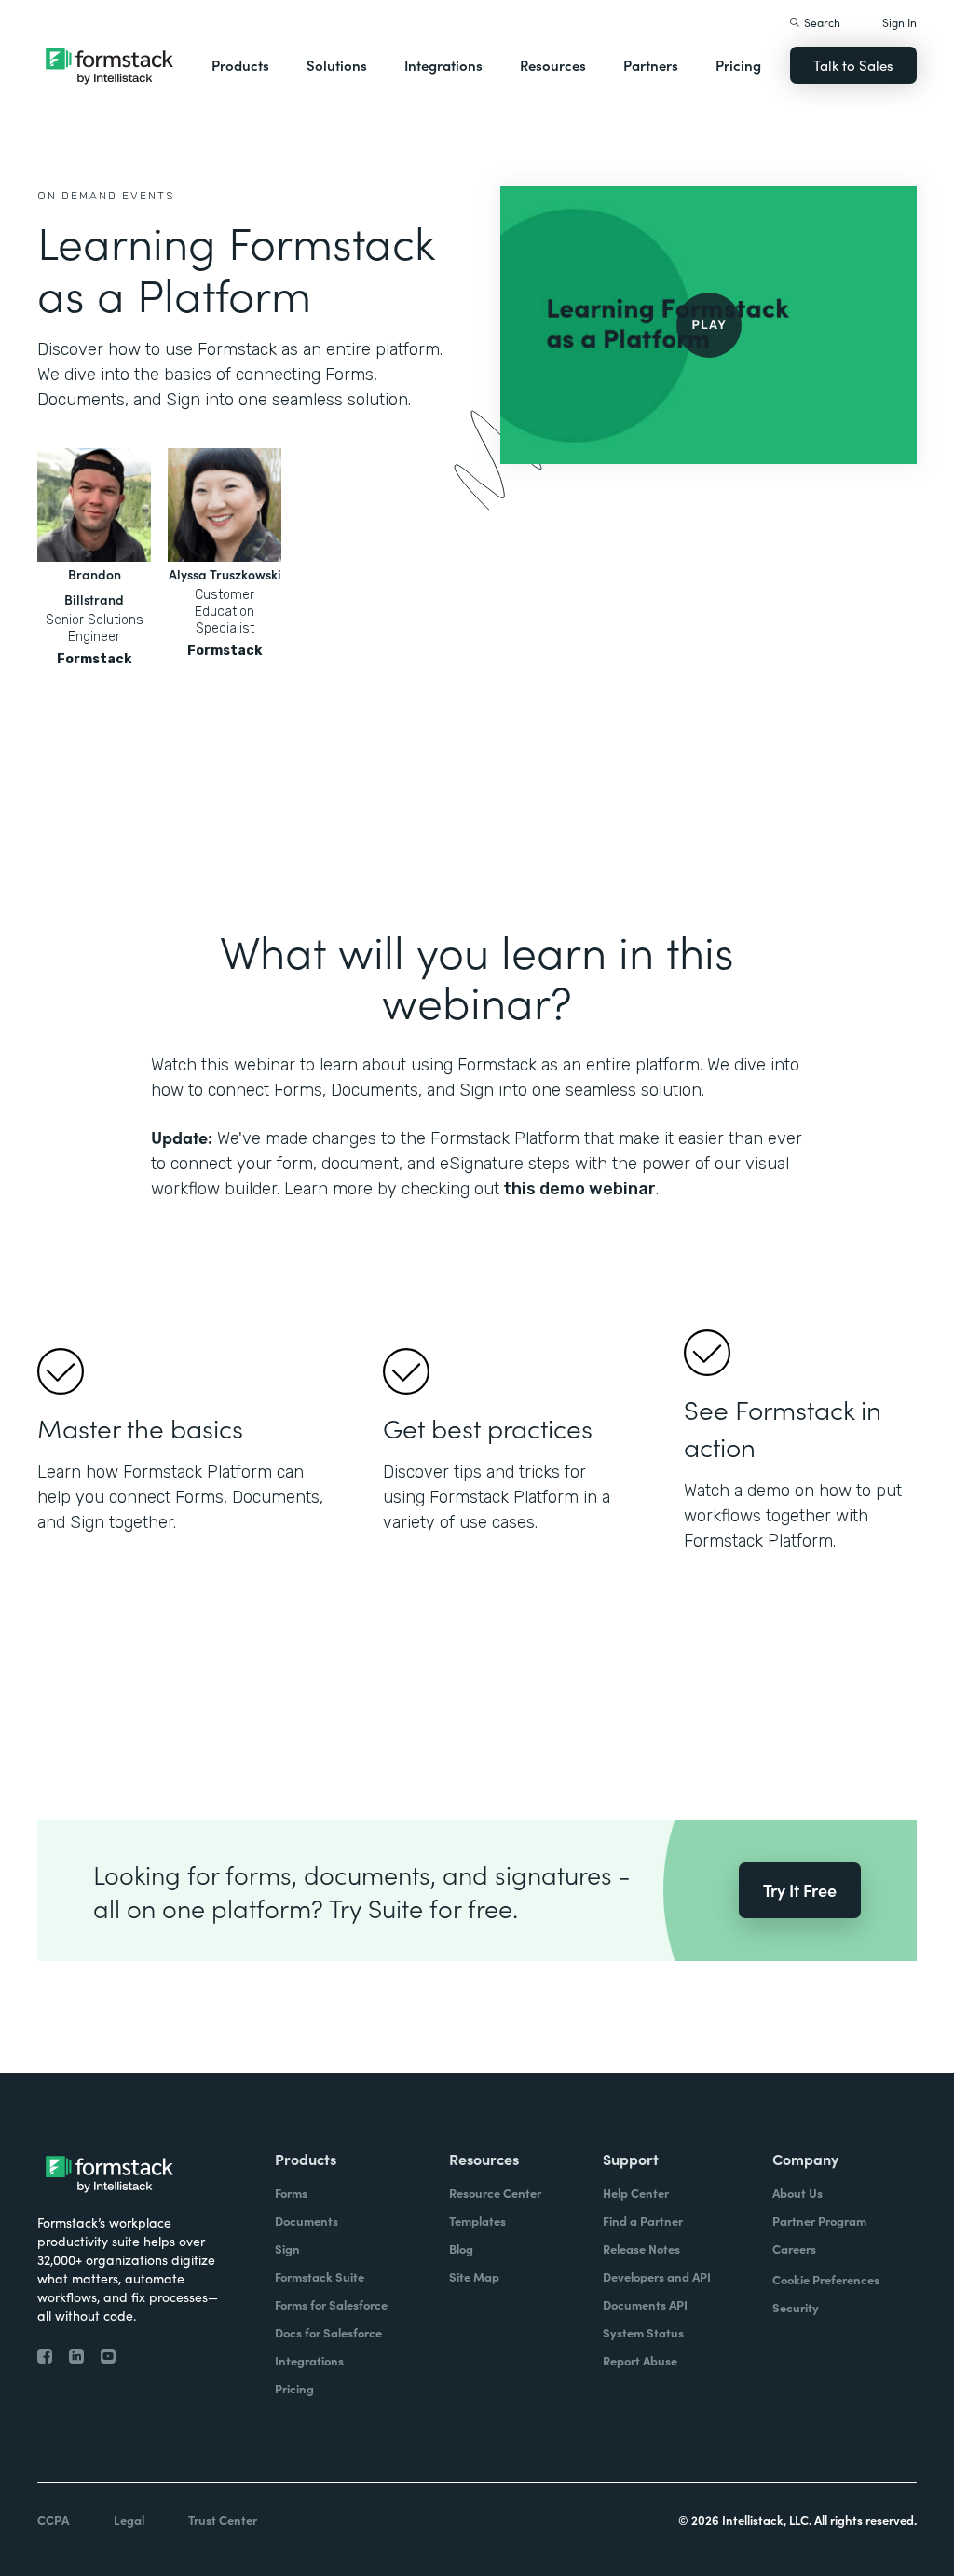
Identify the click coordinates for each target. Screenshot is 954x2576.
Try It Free (800, 1890)
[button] (240, 65)
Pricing (738, 65)
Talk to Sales (853, 65)
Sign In (899, 22)
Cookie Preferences (826, 2279)
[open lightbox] (709, 325)
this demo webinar (578, 1189)
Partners (651, 65)
